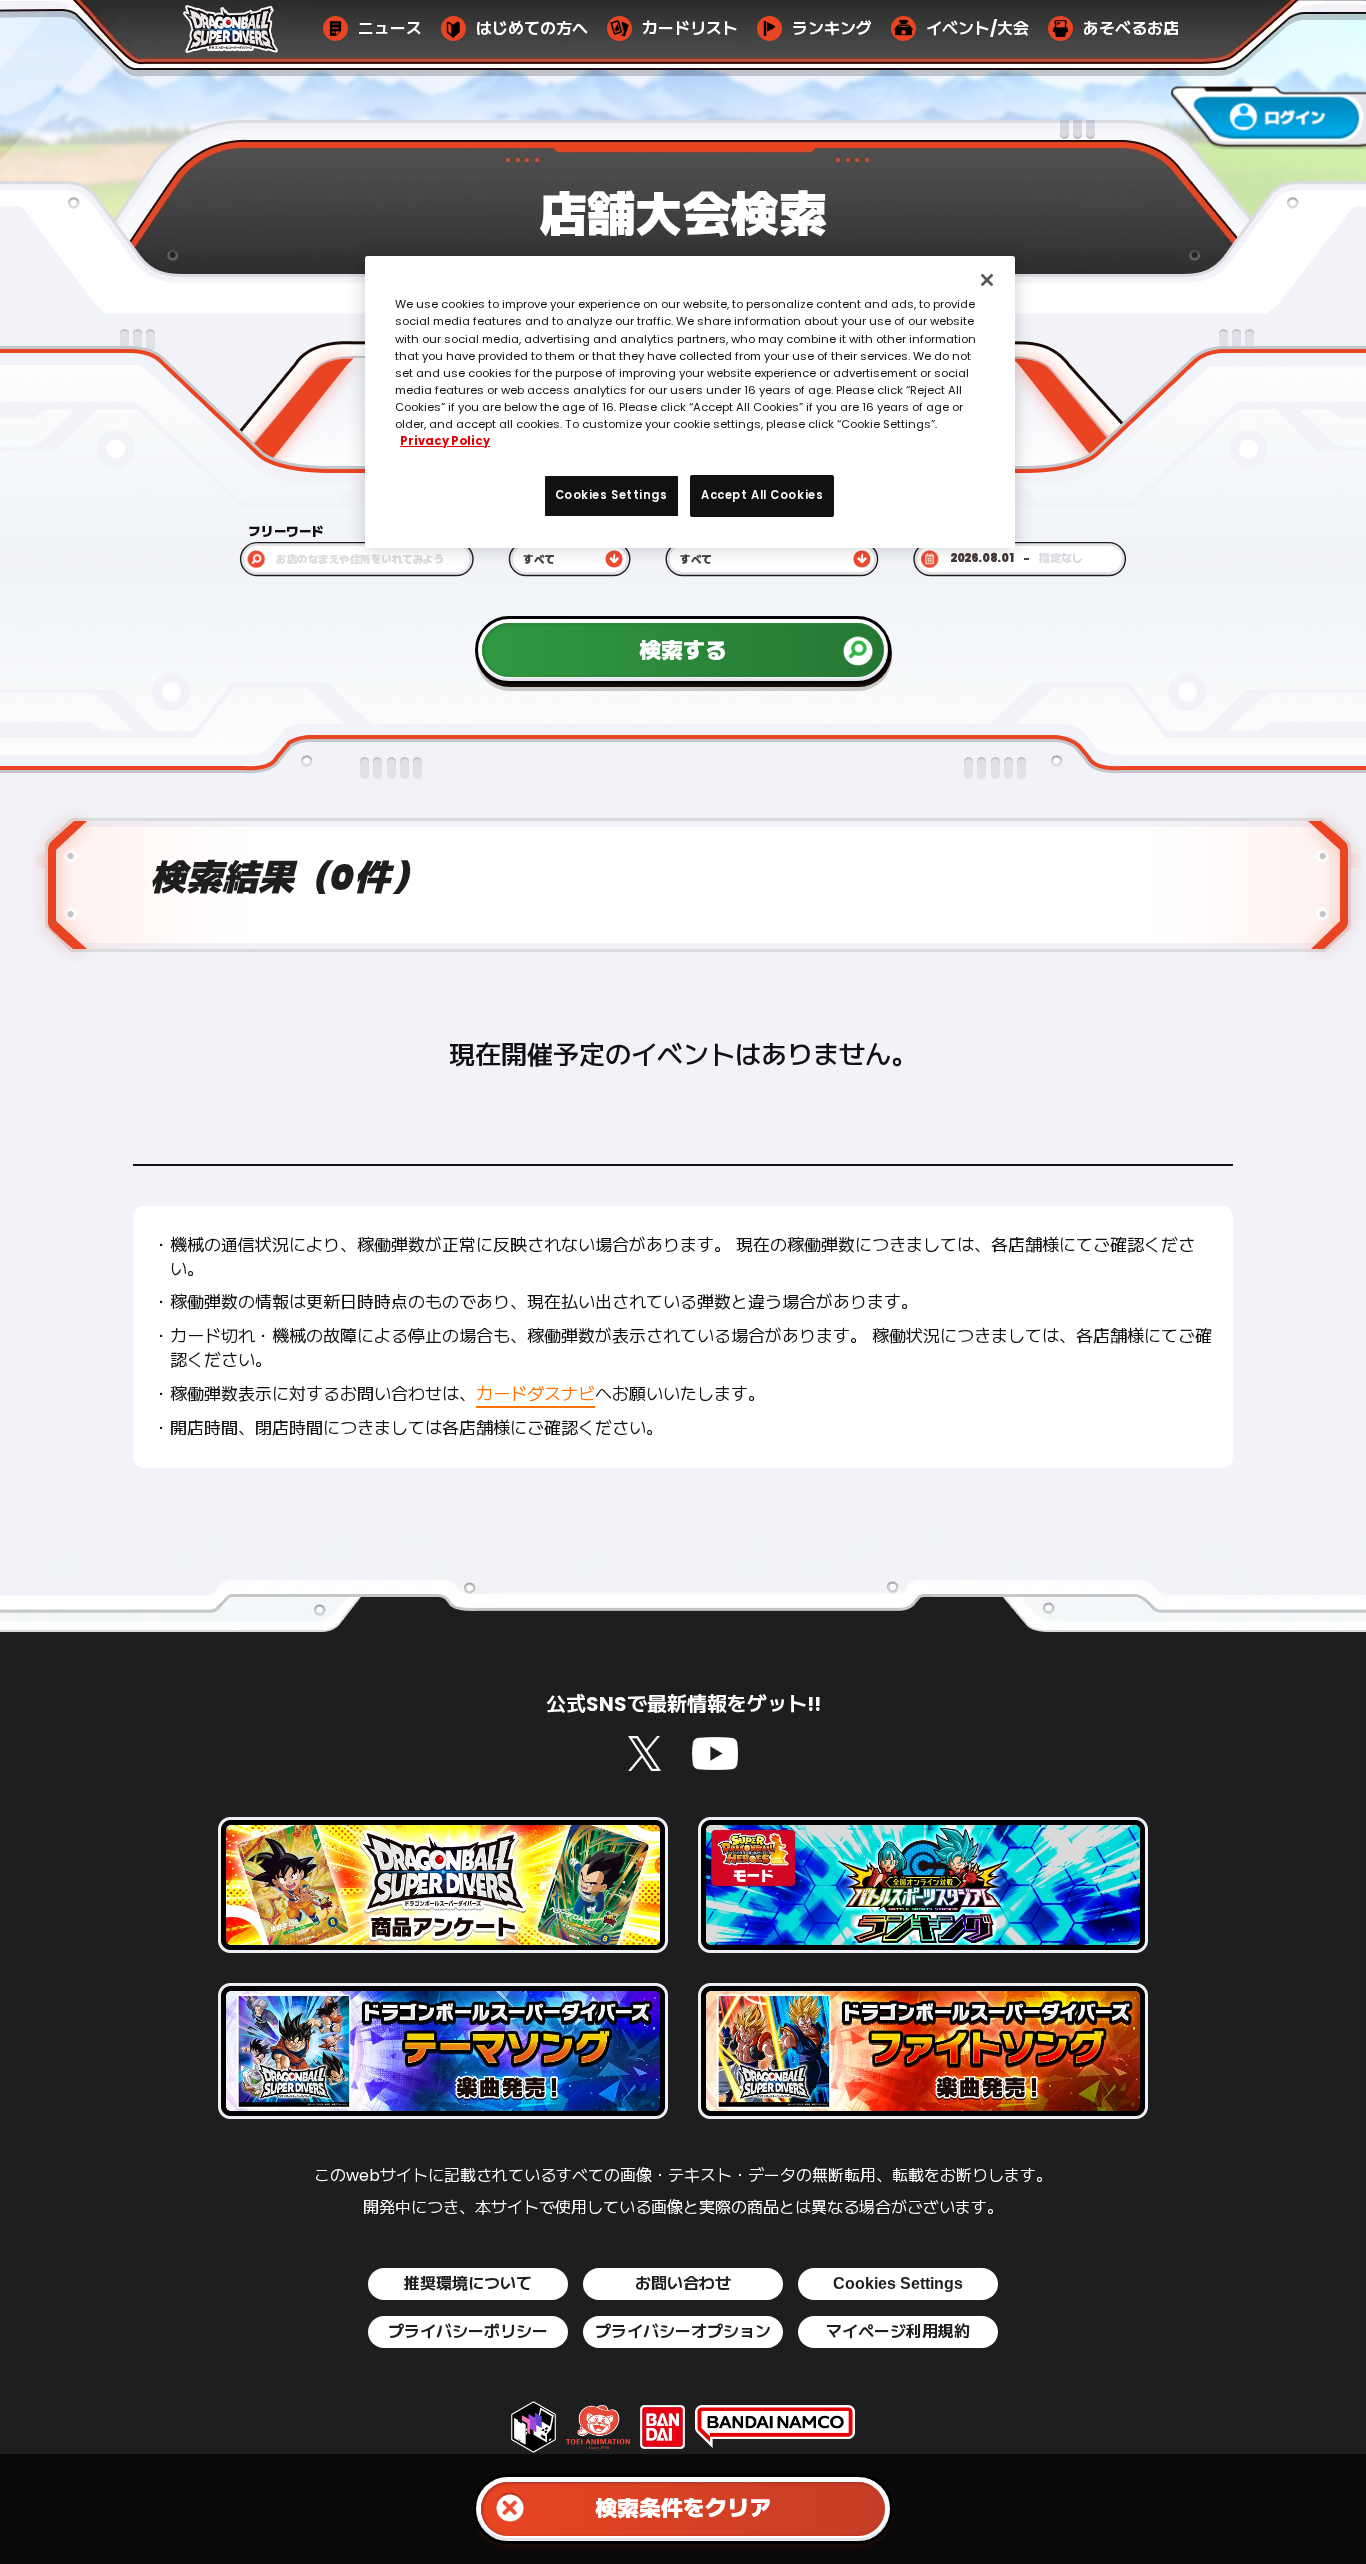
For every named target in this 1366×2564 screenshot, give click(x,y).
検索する (683, 648)
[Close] (987, 280)
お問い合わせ (683, 2284)
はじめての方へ (532, 29)
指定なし (1061, 558)
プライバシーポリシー (468, 2332)
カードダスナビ (535, 1394)
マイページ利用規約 (898, 2332)
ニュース (390, 29)
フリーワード (286, 531)
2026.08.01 (981, 558)
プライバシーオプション (683, 2332)
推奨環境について (468, 2284)
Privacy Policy (445, 441)
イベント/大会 (977, 29)
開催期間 (947, 531)
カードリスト (690, 29)
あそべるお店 (1131, 29)
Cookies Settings (898, 2283)
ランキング (832, 29)
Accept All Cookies (762, 495)
